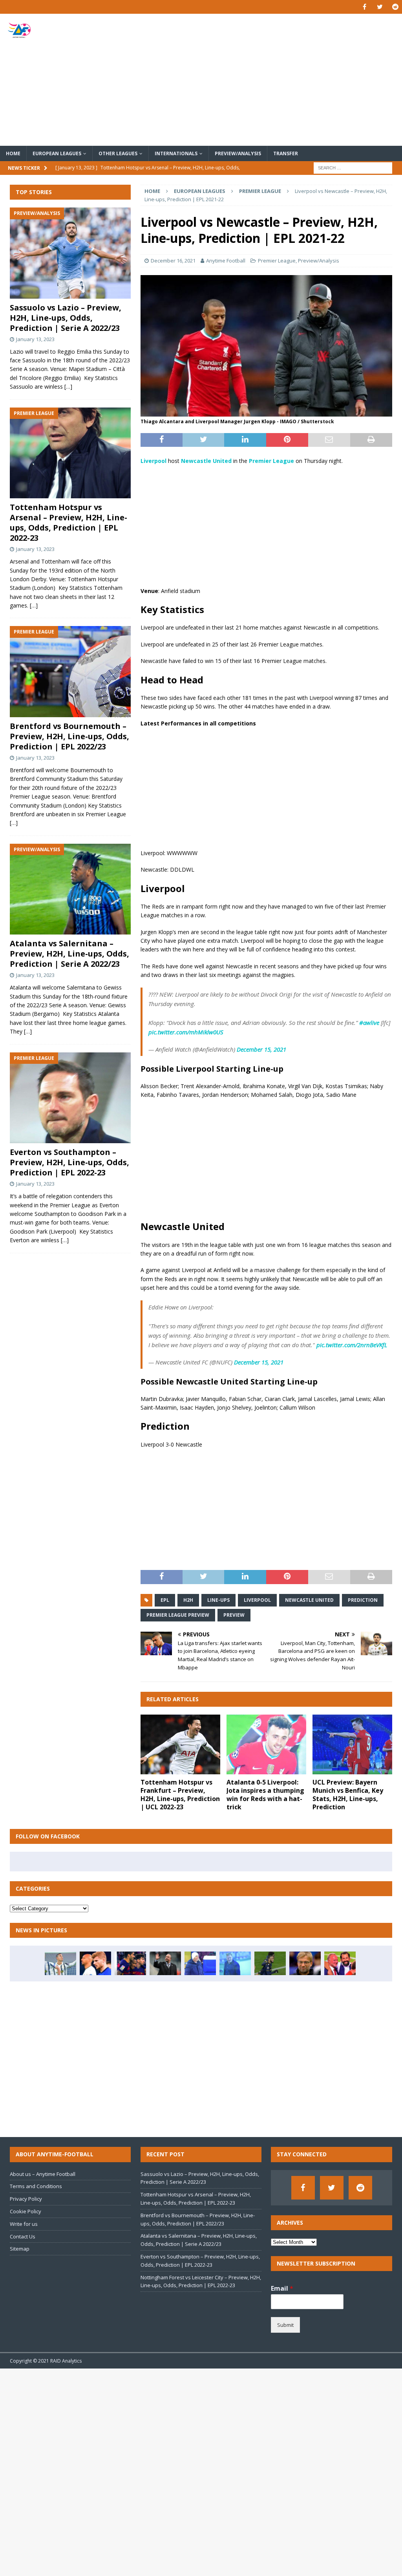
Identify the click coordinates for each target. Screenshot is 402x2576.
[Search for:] (353, 167)
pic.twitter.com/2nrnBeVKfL (352, 1345)
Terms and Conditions (36, 2186)
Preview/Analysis (238, 153)
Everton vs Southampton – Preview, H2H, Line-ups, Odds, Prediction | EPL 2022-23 (69, 1162)
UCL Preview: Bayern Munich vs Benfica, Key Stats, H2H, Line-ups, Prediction (348, 1794)
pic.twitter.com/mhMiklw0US (186, 1032)
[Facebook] (365, 7)
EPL (165, 1600)
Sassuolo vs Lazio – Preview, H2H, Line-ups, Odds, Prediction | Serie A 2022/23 (66, 318)
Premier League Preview (178, 1615)
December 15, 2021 (261, 1049)
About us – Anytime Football (43, 2174)
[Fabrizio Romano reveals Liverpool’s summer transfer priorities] (305, 1963)
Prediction (363, 1600)
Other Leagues (118, 153)
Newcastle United (309, 1600)
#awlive (369, 1023)
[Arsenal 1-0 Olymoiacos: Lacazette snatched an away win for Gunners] (270, 1963)
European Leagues (57, 153)
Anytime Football (226, 261)
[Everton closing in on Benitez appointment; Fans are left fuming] (165, 1963)
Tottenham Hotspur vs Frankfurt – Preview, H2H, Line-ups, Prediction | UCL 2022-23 (180, 1794)
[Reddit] (395, 7)
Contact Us (23, 2236)
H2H (188, 1600)
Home (13, 153)
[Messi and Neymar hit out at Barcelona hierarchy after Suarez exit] (130, 1963)
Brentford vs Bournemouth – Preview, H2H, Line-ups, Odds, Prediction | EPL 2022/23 (69, 736)
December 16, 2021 (173, 261)
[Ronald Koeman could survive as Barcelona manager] (235, 1963)
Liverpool (257, 1600)
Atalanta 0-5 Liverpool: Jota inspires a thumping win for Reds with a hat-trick (265, 1794)
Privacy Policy (26, 2199)
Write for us (24, 2224)
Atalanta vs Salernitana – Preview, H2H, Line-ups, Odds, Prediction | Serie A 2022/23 (69, 954)
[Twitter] (380, 7)
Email (282, 2289)
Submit (285, 2325)
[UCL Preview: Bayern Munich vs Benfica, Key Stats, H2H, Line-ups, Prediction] (352, 1745)
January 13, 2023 (35, 339)
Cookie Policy (26, 2211)
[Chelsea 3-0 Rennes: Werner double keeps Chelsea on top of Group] (95, 1963)
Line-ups (218, 1600)
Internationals (176, 153)
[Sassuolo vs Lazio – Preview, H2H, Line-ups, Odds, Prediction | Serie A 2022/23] (70, 253)
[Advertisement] (266, 80)
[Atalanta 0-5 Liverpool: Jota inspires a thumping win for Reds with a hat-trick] (266, 1745)
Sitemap (20, 2249)
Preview (234, 1615)
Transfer (286, 153)
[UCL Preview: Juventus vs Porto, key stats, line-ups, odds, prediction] (60, 1963)
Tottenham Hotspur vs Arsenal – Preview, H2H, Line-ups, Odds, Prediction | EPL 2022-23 (69, 522)
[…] (68, 386)
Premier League (277, 261)
